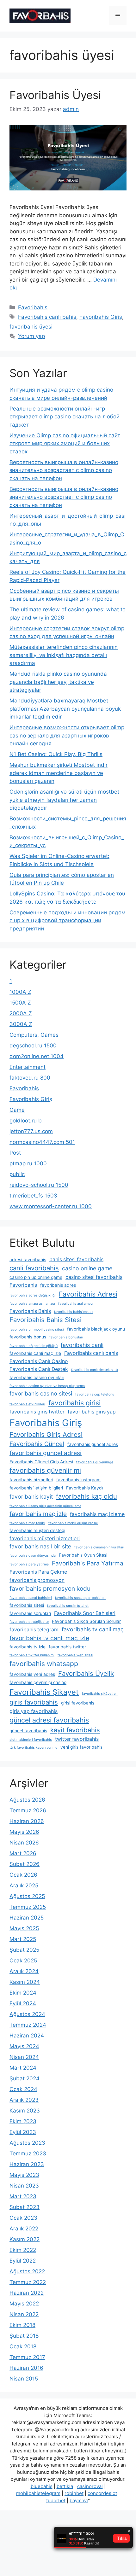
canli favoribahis (34, 1268)
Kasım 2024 (25, 1982)
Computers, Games (34, 1035)
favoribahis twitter (67, 1647)
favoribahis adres (58, 1285)
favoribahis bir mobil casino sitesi (37, 1329)
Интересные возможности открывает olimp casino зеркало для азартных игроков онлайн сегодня (67, 735)
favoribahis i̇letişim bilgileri (36, 1488)
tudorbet (56, 2500)
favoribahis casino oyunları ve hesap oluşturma (47, 1386)
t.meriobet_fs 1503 (33, 1196)
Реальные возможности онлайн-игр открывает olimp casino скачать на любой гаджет (65, 417)
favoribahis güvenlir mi (45, 1470)
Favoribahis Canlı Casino (39, 1361)
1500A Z (20, 1003)
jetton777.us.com (31, 1131)
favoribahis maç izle (38, 1514)
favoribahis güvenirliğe (95, 1462)
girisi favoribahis (78, 1703)
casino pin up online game (36, 1277)
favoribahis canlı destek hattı (95, 1370)
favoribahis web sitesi (75, 1655)
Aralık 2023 (24, 2100)
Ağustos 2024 (27, 2014)
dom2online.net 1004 (37, 1056)
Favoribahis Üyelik (86, 1673)
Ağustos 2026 (27, 1800)
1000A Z (20, 992)
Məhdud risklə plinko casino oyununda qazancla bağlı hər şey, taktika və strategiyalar (58, 682)
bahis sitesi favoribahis (76, 1259)
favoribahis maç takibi (27, 1523)
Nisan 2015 (24, 2379)
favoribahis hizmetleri (31, 1480)
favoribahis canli (82, 1345)
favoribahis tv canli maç (93, 1629)
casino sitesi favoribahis (94, 1277)
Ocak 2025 (23, 1961)
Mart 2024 (23, 2068)
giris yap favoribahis (34, 1711)
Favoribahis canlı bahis (47, 317)
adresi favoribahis (28, 1260)
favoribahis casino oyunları (37, 1378)
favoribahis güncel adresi (46, 1453)
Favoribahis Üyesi (55, 95)
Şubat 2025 (24, 1950)
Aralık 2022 (24, 2229)
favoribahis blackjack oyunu (96, 1329)
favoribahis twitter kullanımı (32, 1655)
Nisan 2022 (24, 2314)
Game (17, 1110)
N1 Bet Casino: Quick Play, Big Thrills (56, 754)
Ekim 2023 (23, 2121)
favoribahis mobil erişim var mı (73, 1523)
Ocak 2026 (23, 1875)
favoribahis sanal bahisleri (31, 1598)
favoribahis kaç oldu (87, 1496)
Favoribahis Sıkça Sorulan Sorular (86, 1621)
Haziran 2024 (27, 2036)
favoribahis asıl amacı (76, 1304)
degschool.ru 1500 (33, 1046)
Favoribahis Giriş (101, 317)
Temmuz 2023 (28, 2153)
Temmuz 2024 (28, 2025)
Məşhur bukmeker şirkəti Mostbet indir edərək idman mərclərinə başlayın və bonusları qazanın (59, 773)
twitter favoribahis (77, 1739)
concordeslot (102, 2493)
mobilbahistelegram (38, 2493)
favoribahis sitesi (27, 1605)
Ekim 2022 (23, 2250)
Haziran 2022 (27, 2293)
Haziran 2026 (27, 1821)
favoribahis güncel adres (93, 1444)
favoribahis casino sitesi (41, 1393)
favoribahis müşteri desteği (37, 1530)
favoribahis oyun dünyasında (33, 1556)
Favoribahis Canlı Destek (39, 1369)
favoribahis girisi (74, 1403)
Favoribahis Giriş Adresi (46, 1434)
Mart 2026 (23, 1853)
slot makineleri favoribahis (31, 1740)
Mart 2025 (23, 1939)
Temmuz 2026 (28, 1810)
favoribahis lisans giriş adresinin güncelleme (45, 1506)
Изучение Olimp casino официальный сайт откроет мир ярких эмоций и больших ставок (65, 443)
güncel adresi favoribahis (49, 1720)
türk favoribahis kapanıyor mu (33, 1748)
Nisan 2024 (24, 2057)
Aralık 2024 (24, 1971)
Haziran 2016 (26, 2368)
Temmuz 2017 (27, 2357)
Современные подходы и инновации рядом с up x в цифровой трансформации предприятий (68, 921)
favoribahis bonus (28, 1337)
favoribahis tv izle (28, 1647)
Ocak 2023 (23, 2218)
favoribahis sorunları (30, 1613)
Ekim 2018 (22, 2325)
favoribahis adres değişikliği (33, 1295)
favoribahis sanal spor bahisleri (80, 1598)
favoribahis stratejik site (29, 1622)
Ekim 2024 (23, 1993)
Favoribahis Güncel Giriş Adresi (41, 1462)
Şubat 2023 (25, 2207)
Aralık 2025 (24, 1885)
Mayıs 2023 (24, 2175)
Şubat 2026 (25, 1864)
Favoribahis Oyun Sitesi (83, 1555)
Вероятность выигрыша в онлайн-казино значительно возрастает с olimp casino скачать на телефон (64, 470)
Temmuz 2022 (28, 2282)
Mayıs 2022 (24, 2304)
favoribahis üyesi (31, 327)
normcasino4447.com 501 (42, 1142)
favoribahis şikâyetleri (100, 1694)
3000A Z (21, 1024)
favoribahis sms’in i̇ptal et (68, 1606)
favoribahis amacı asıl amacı (32, 1304)
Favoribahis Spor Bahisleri (85, 1613)
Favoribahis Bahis (30, 1311)
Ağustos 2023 (27, 2143)
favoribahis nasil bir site (40, 1546)
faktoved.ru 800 (30, 1078)
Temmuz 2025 (28, 1907)
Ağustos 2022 (27, 2271)
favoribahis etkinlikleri (27, 1404)
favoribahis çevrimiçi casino (38, 1682)
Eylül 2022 (23, 2261)
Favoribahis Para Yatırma (88, 1563)
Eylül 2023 (23, 2132)
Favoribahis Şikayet (44, 1692)
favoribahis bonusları (66, 1337)
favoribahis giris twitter (37, 1412)
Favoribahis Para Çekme (38, 1572)
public (17, 1174)
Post (15, 1153)
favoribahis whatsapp (44, 1664)
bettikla (65, 2486)
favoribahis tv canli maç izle (49, 1638)
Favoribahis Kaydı (84, 1488)
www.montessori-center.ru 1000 (51, 1206)
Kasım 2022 (25, 2239)
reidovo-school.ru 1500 (39, 1185)
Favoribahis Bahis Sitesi (46, 1320)
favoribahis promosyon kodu (50, 1588)
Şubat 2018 (24, 2336)
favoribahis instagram (78, 1480)
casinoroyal (90, 2486)
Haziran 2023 (27, 2164)
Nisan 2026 (24, 1843)
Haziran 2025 (27, 1918)
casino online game (87, 1268)
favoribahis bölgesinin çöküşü (34, 1346)
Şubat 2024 (25, 2078)
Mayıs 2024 (24, 2046)
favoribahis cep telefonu (95, 1394)
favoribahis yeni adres (32, 1674)
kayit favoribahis (75, 1730)
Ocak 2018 (23, 2346)
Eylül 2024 (23, 2003)
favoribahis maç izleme (97, 1514)
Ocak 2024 (23, 2089)
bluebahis (42, 2486)
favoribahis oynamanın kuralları (99, 1547)
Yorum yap (31, 336)
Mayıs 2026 (24, 1832)
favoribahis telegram (34, 1630)
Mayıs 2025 (24, 1928)
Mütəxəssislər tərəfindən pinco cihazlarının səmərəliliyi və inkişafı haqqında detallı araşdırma (64, 655)
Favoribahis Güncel (37, 1444)
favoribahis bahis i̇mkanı (74, 1312)
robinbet (74, 2493)
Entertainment (28, 1067)
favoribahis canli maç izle (35, 1353)
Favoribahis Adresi (88, 1294)
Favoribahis (33, 307)
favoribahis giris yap (92, 1412)
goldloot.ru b (26, 1121)
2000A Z (21, 1013)
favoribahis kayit (31, 1497)
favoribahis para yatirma (29, 1564)
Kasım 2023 (25, 2111)
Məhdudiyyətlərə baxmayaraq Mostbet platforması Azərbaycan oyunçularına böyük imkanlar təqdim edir (65, 709)
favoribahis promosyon (37, 1580)
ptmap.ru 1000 (28, 1163)
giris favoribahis (34, 1702)
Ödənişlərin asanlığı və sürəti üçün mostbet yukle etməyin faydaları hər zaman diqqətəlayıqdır (64, 800)
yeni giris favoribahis (81, 1747)
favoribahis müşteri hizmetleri (45, 1539)
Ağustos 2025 (27, 1896)
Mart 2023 (23, 2196)
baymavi (79, 2500)
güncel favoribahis (28, 1731)
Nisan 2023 (24, 2186)
